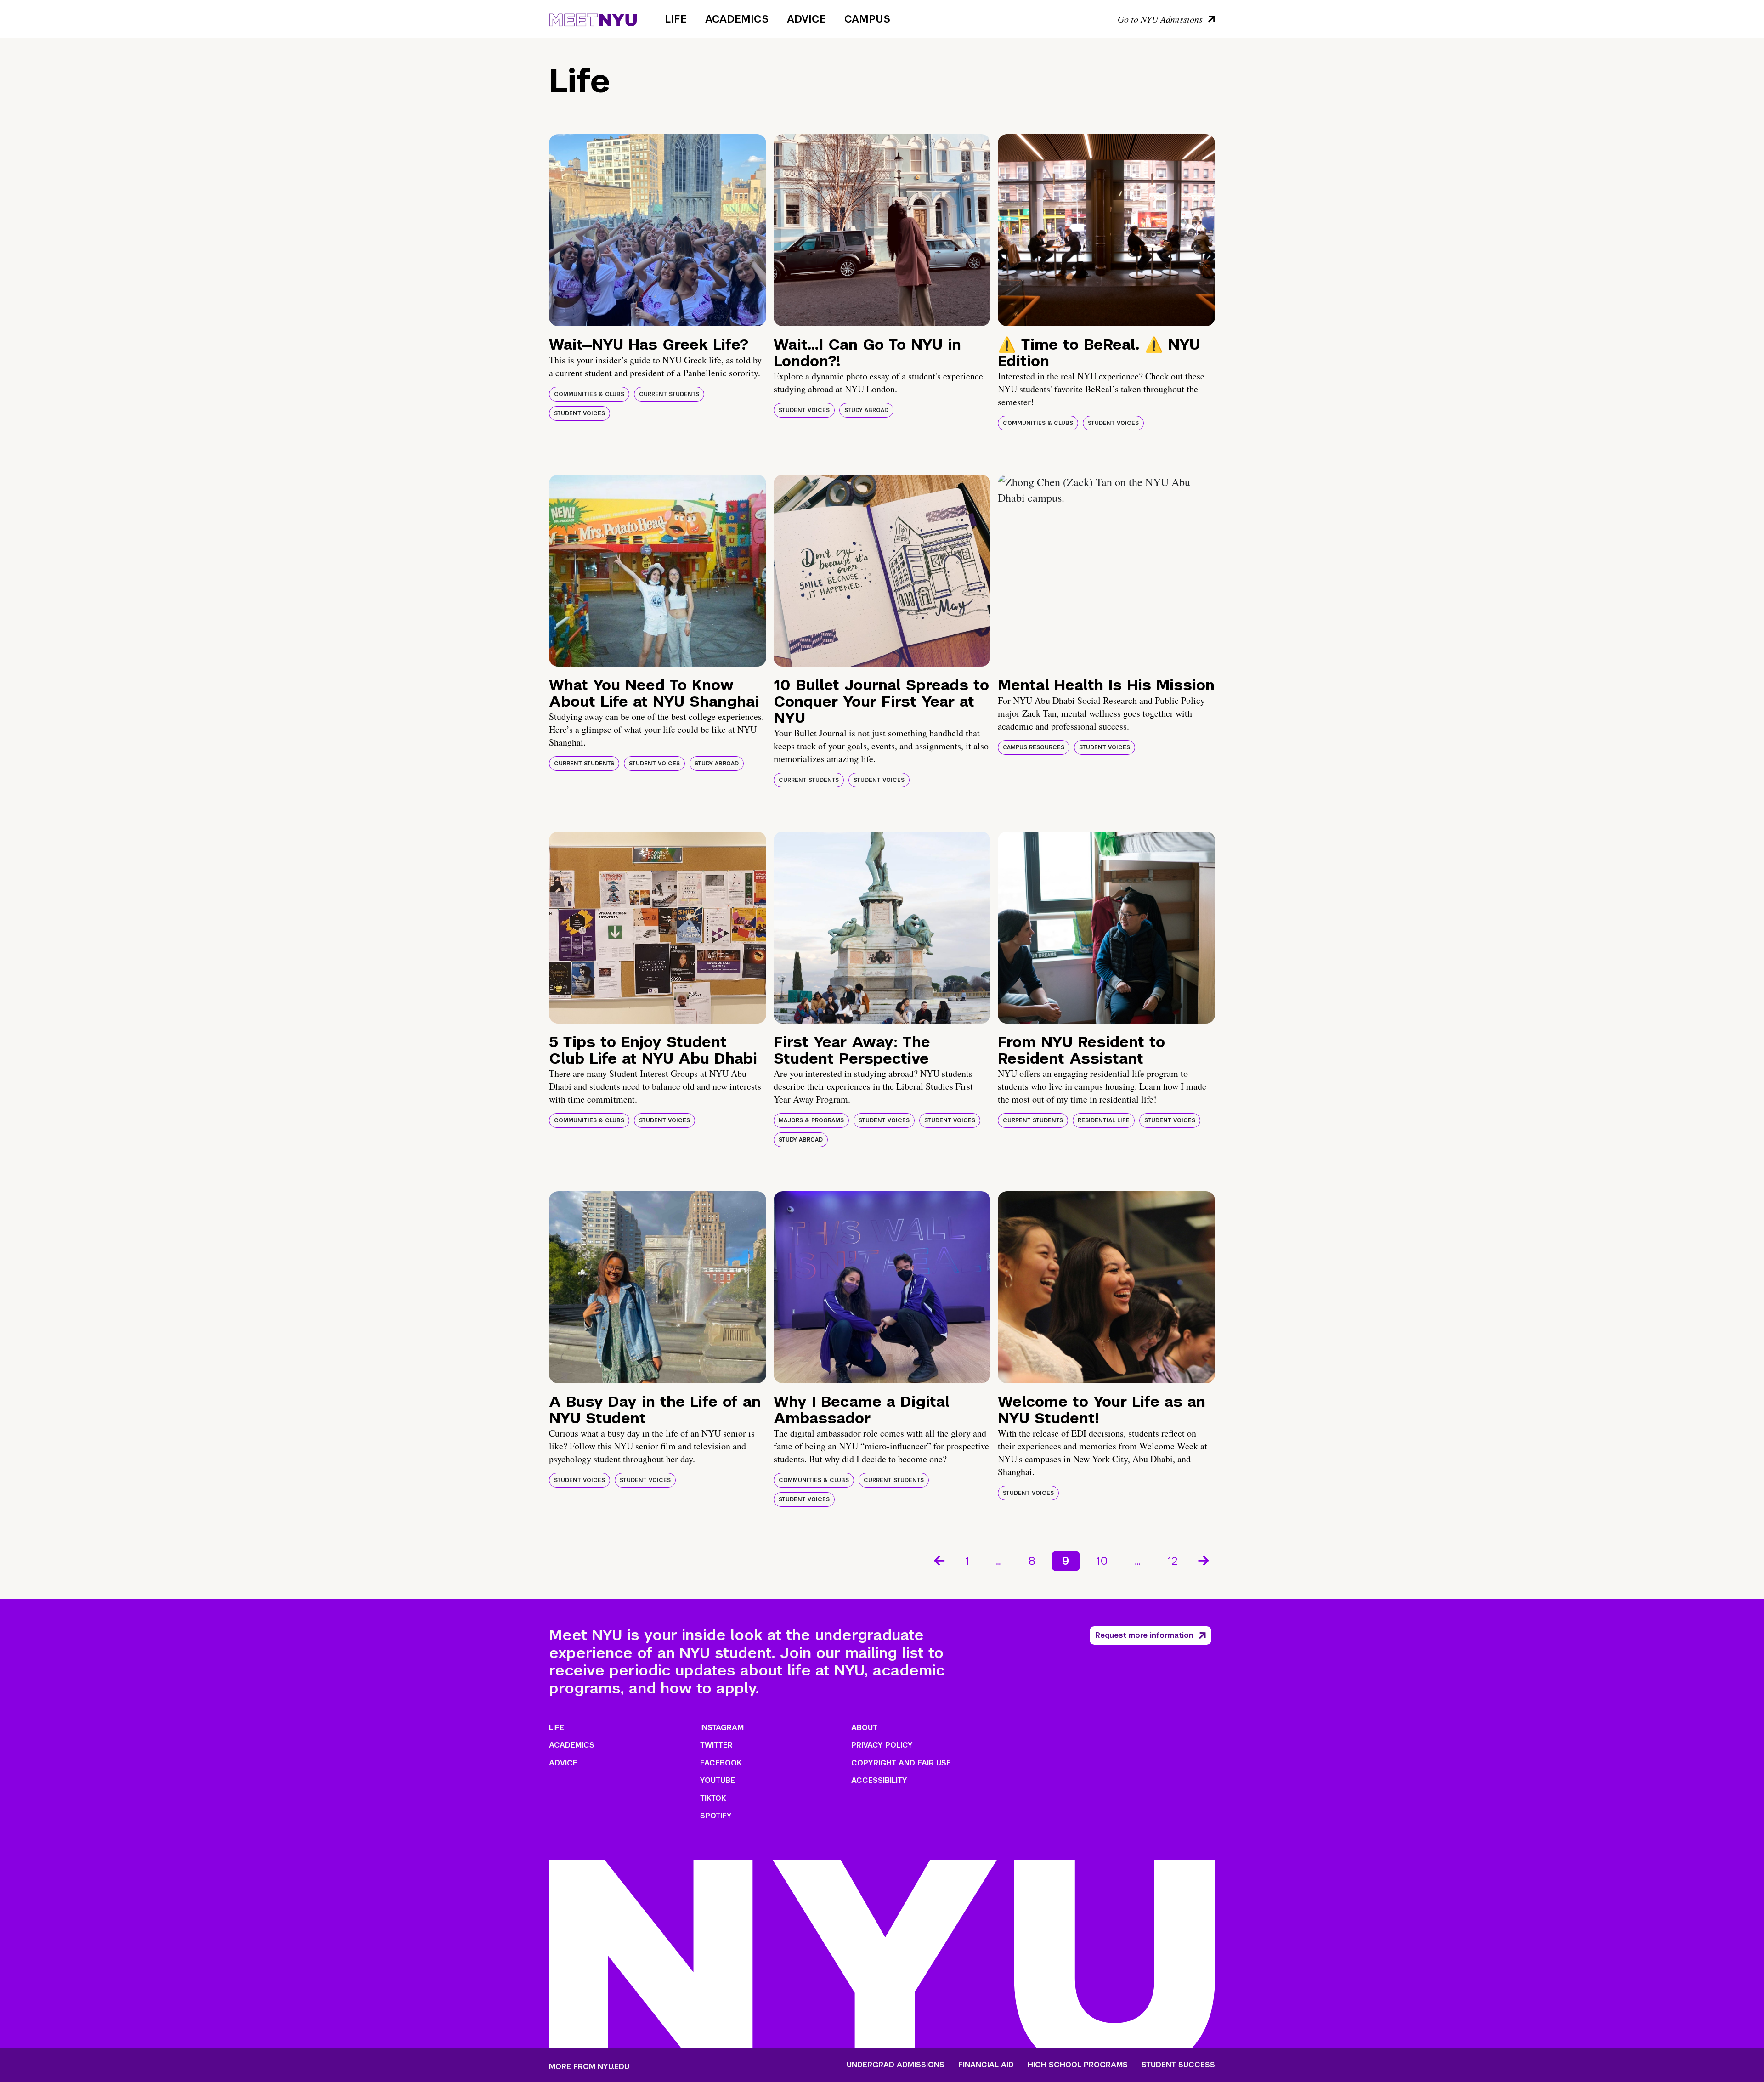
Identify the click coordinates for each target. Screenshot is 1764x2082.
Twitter (716, 1745)
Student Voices (580, 413)
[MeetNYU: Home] (593, 18)
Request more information (1144, 1635)
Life (676, 19)
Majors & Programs (811, 1120)
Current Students (669, 394)
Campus (867, 19)
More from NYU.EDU (589, 2067)
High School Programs (1078, 2065)
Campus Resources (1034, 747)
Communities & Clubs (589, 394)
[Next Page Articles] (1204, 1560)
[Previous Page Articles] (939, 1560)
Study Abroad (866, 410)
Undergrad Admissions (896, 2065)
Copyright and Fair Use (901, 1763)
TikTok (713, 1798)
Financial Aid (986, 2065)
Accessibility (879, 1780)
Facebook (721, 1763)
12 (1173, 1561)
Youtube (718, 1780)
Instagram (722, 1728)
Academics (737, 19)
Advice (806, 19)
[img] (658, 230)
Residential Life (1104, 1120)
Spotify (716, 1816)
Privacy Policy (882, 1745)
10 (1102, 1561)
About (864, 1728)
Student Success (1178, 2065)
